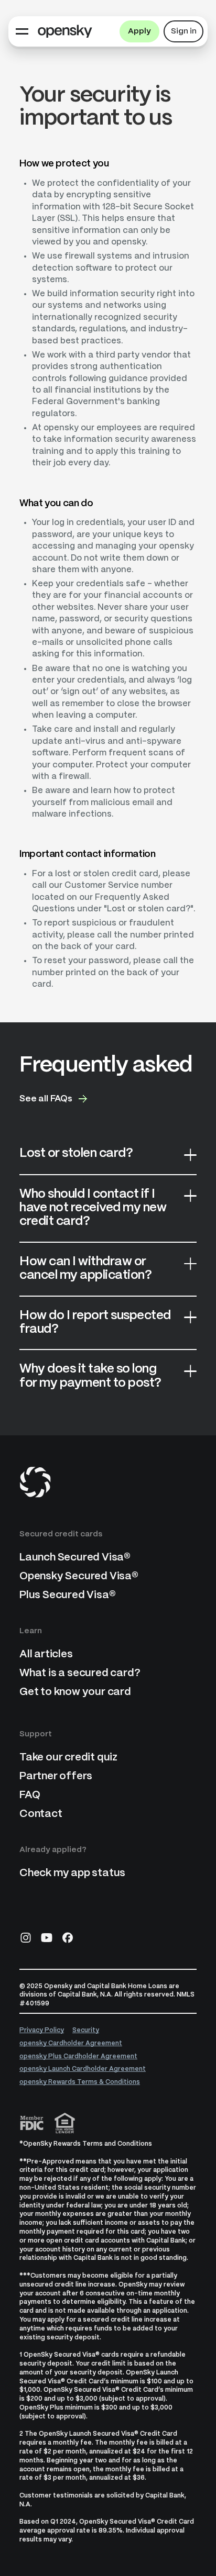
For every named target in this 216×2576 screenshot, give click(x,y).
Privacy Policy (42, 2030)
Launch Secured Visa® (75, 1558)
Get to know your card (75, 1692)
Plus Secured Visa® (67, 1595)
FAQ (30, 1795)
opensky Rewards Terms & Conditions (80, 2082)
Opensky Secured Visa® (79, 1576)
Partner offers (56, 1776)
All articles (46, 1654)
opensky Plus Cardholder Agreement (78, 2056)
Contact (41, 1814)
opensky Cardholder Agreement (71, 2043)
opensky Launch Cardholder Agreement (83, 2069)
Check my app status (72, 1873)
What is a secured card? (80, 1673)
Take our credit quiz (68, 1758)
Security (86, 2030)
